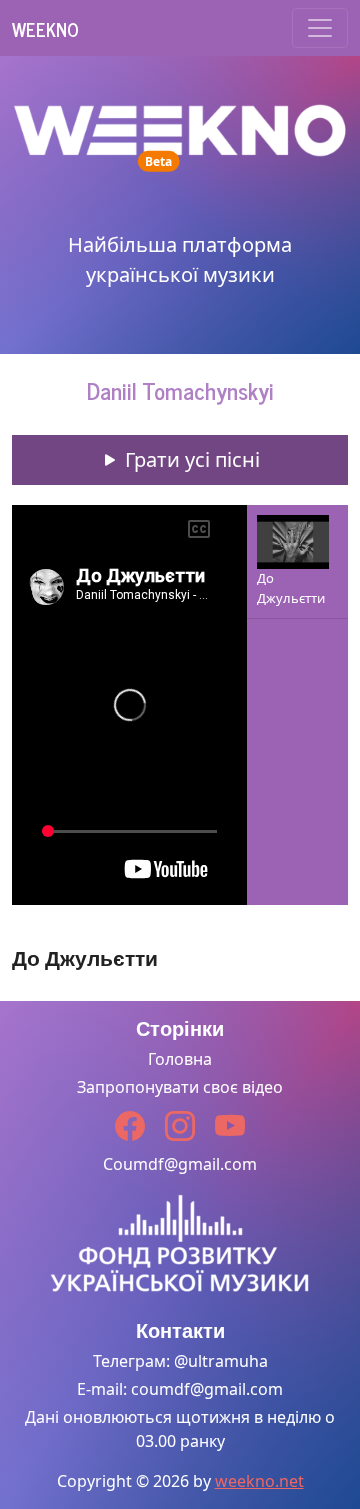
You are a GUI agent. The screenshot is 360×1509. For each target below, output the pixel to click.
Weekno (45, 29)
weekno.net (259, 1481)
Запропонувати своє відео (180, 1087)
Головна (180, 1059)
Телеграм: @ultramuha (180, 1361)
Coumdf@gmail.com (180, 1164)
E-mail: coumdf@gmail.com (180, 1389)
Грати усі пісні (190, 459)
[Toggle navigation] (320, 28)
